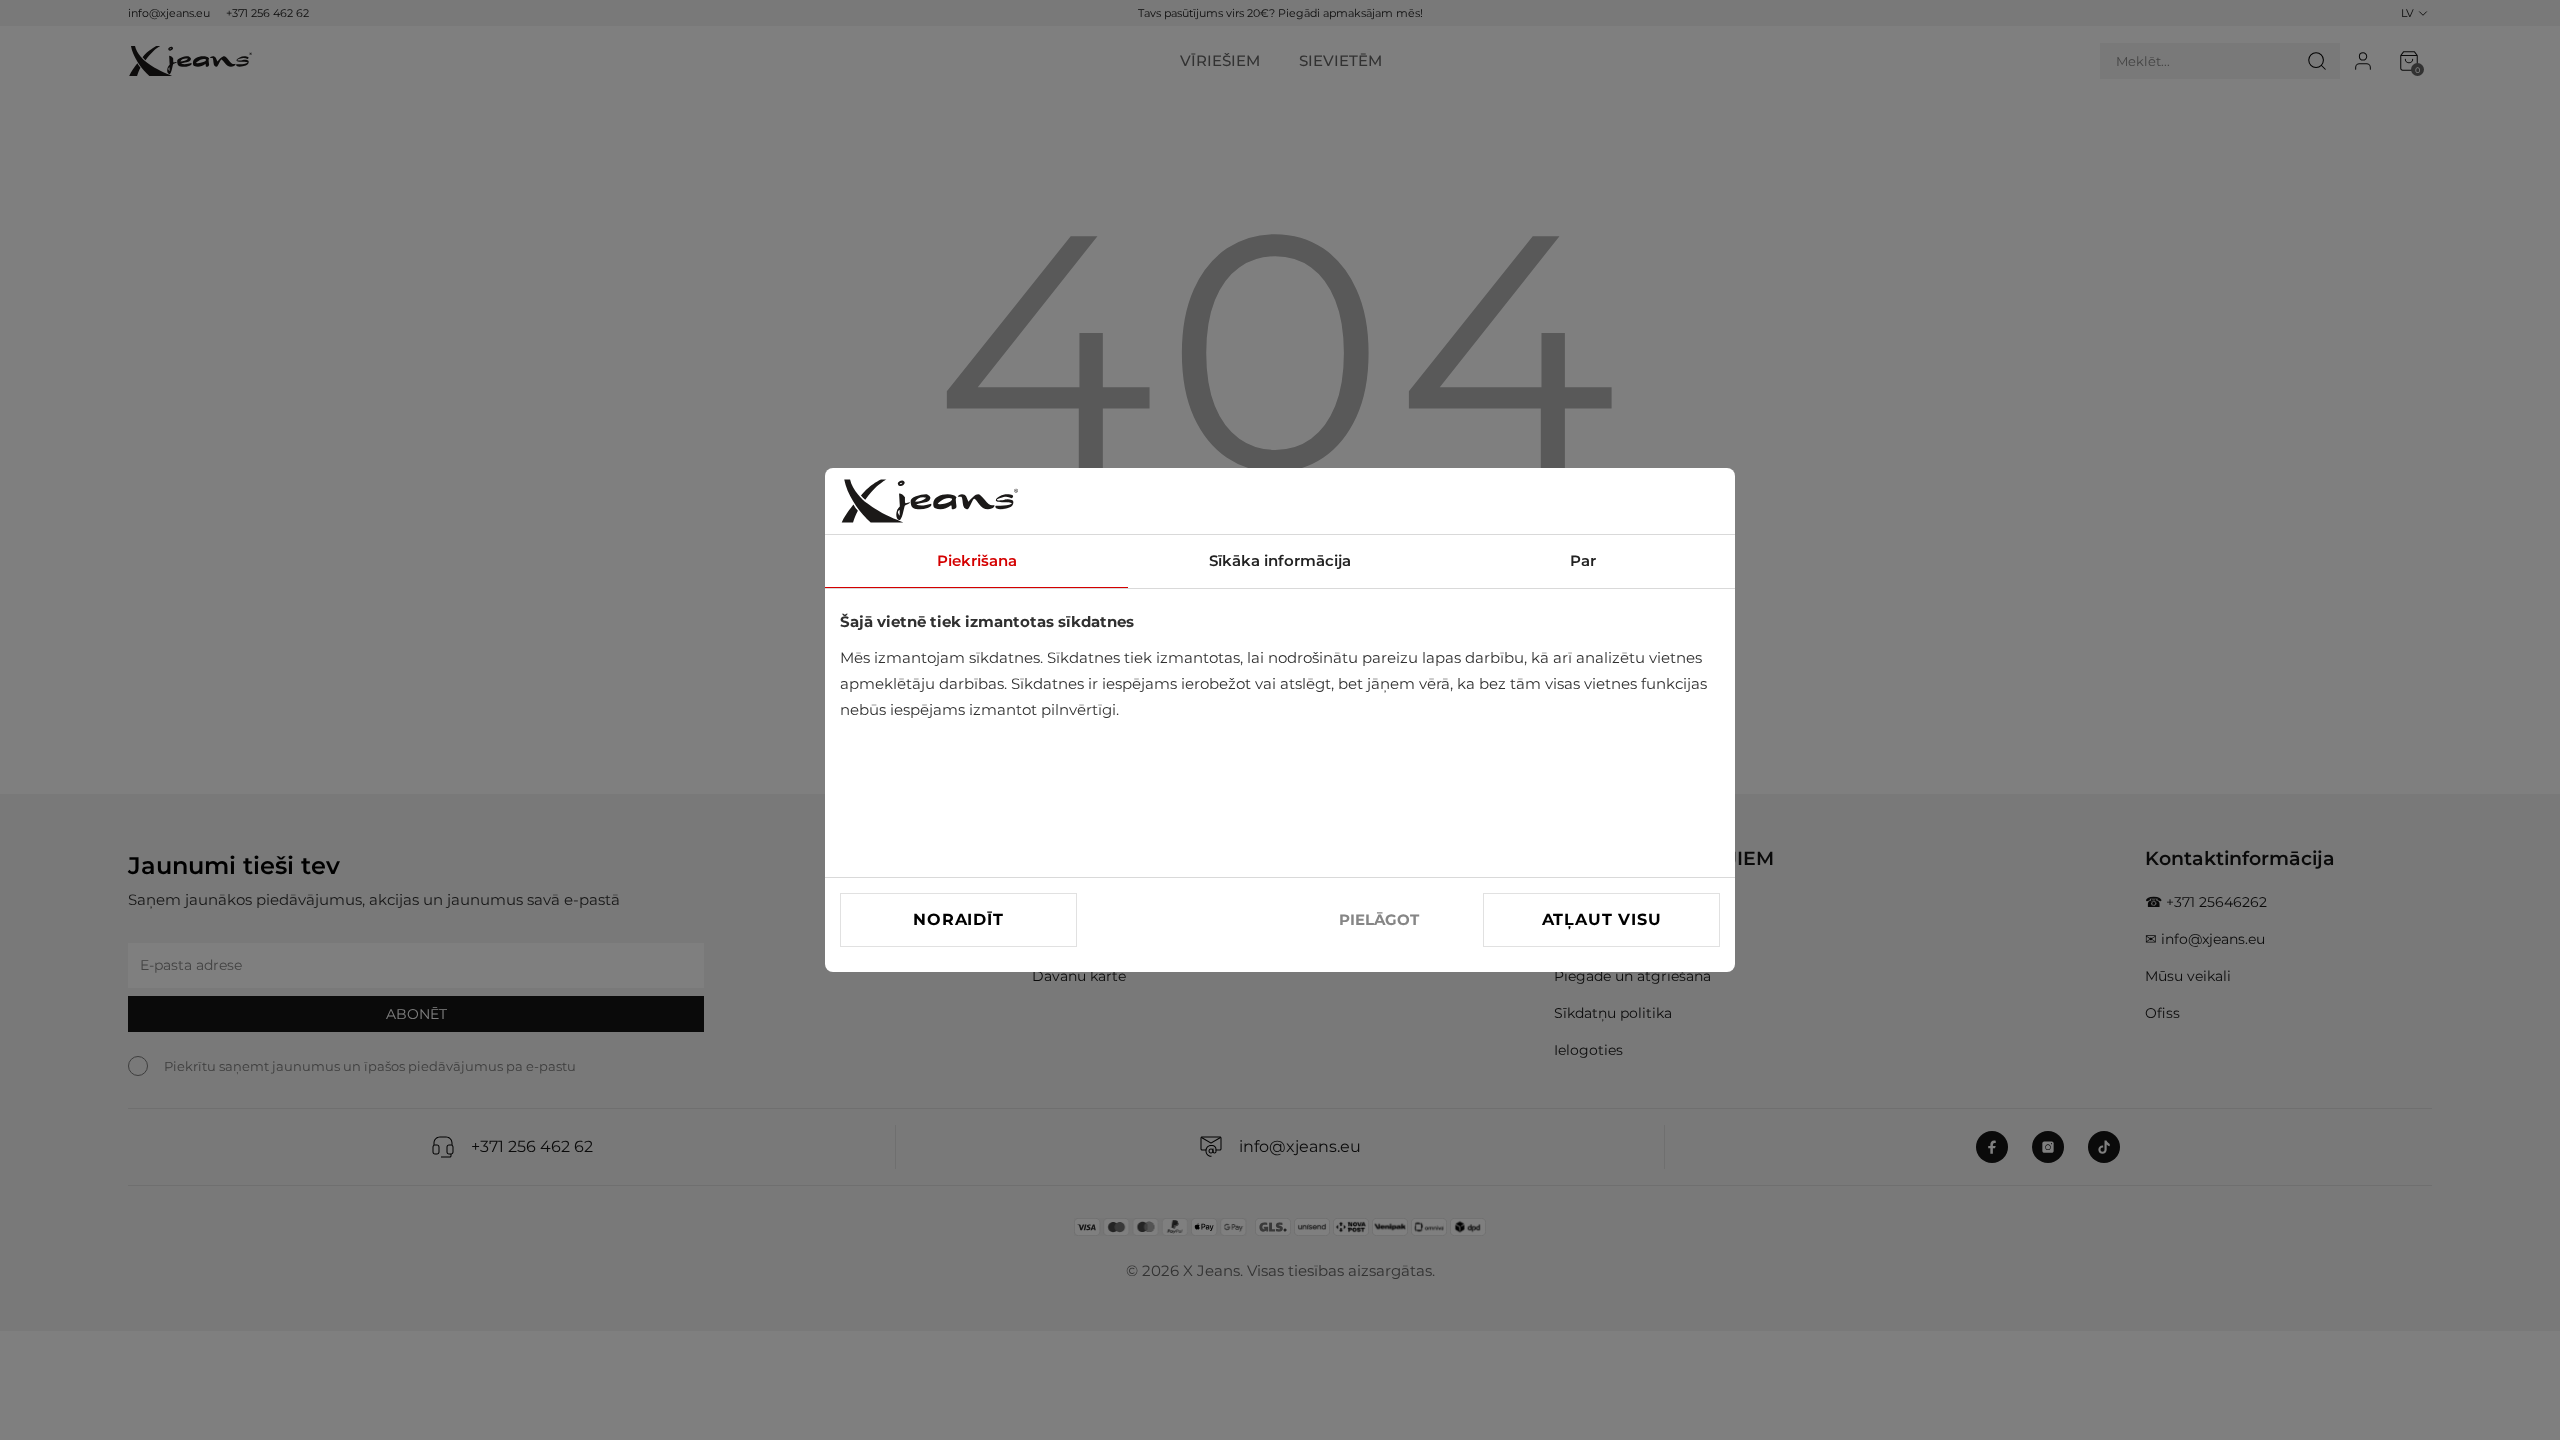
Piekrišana (977, 560)
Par (1583, 560)
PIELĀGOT (1379, 919)
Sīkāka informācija (1280, 560)
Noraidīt (958, 919)
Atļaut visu (1602, 919)
